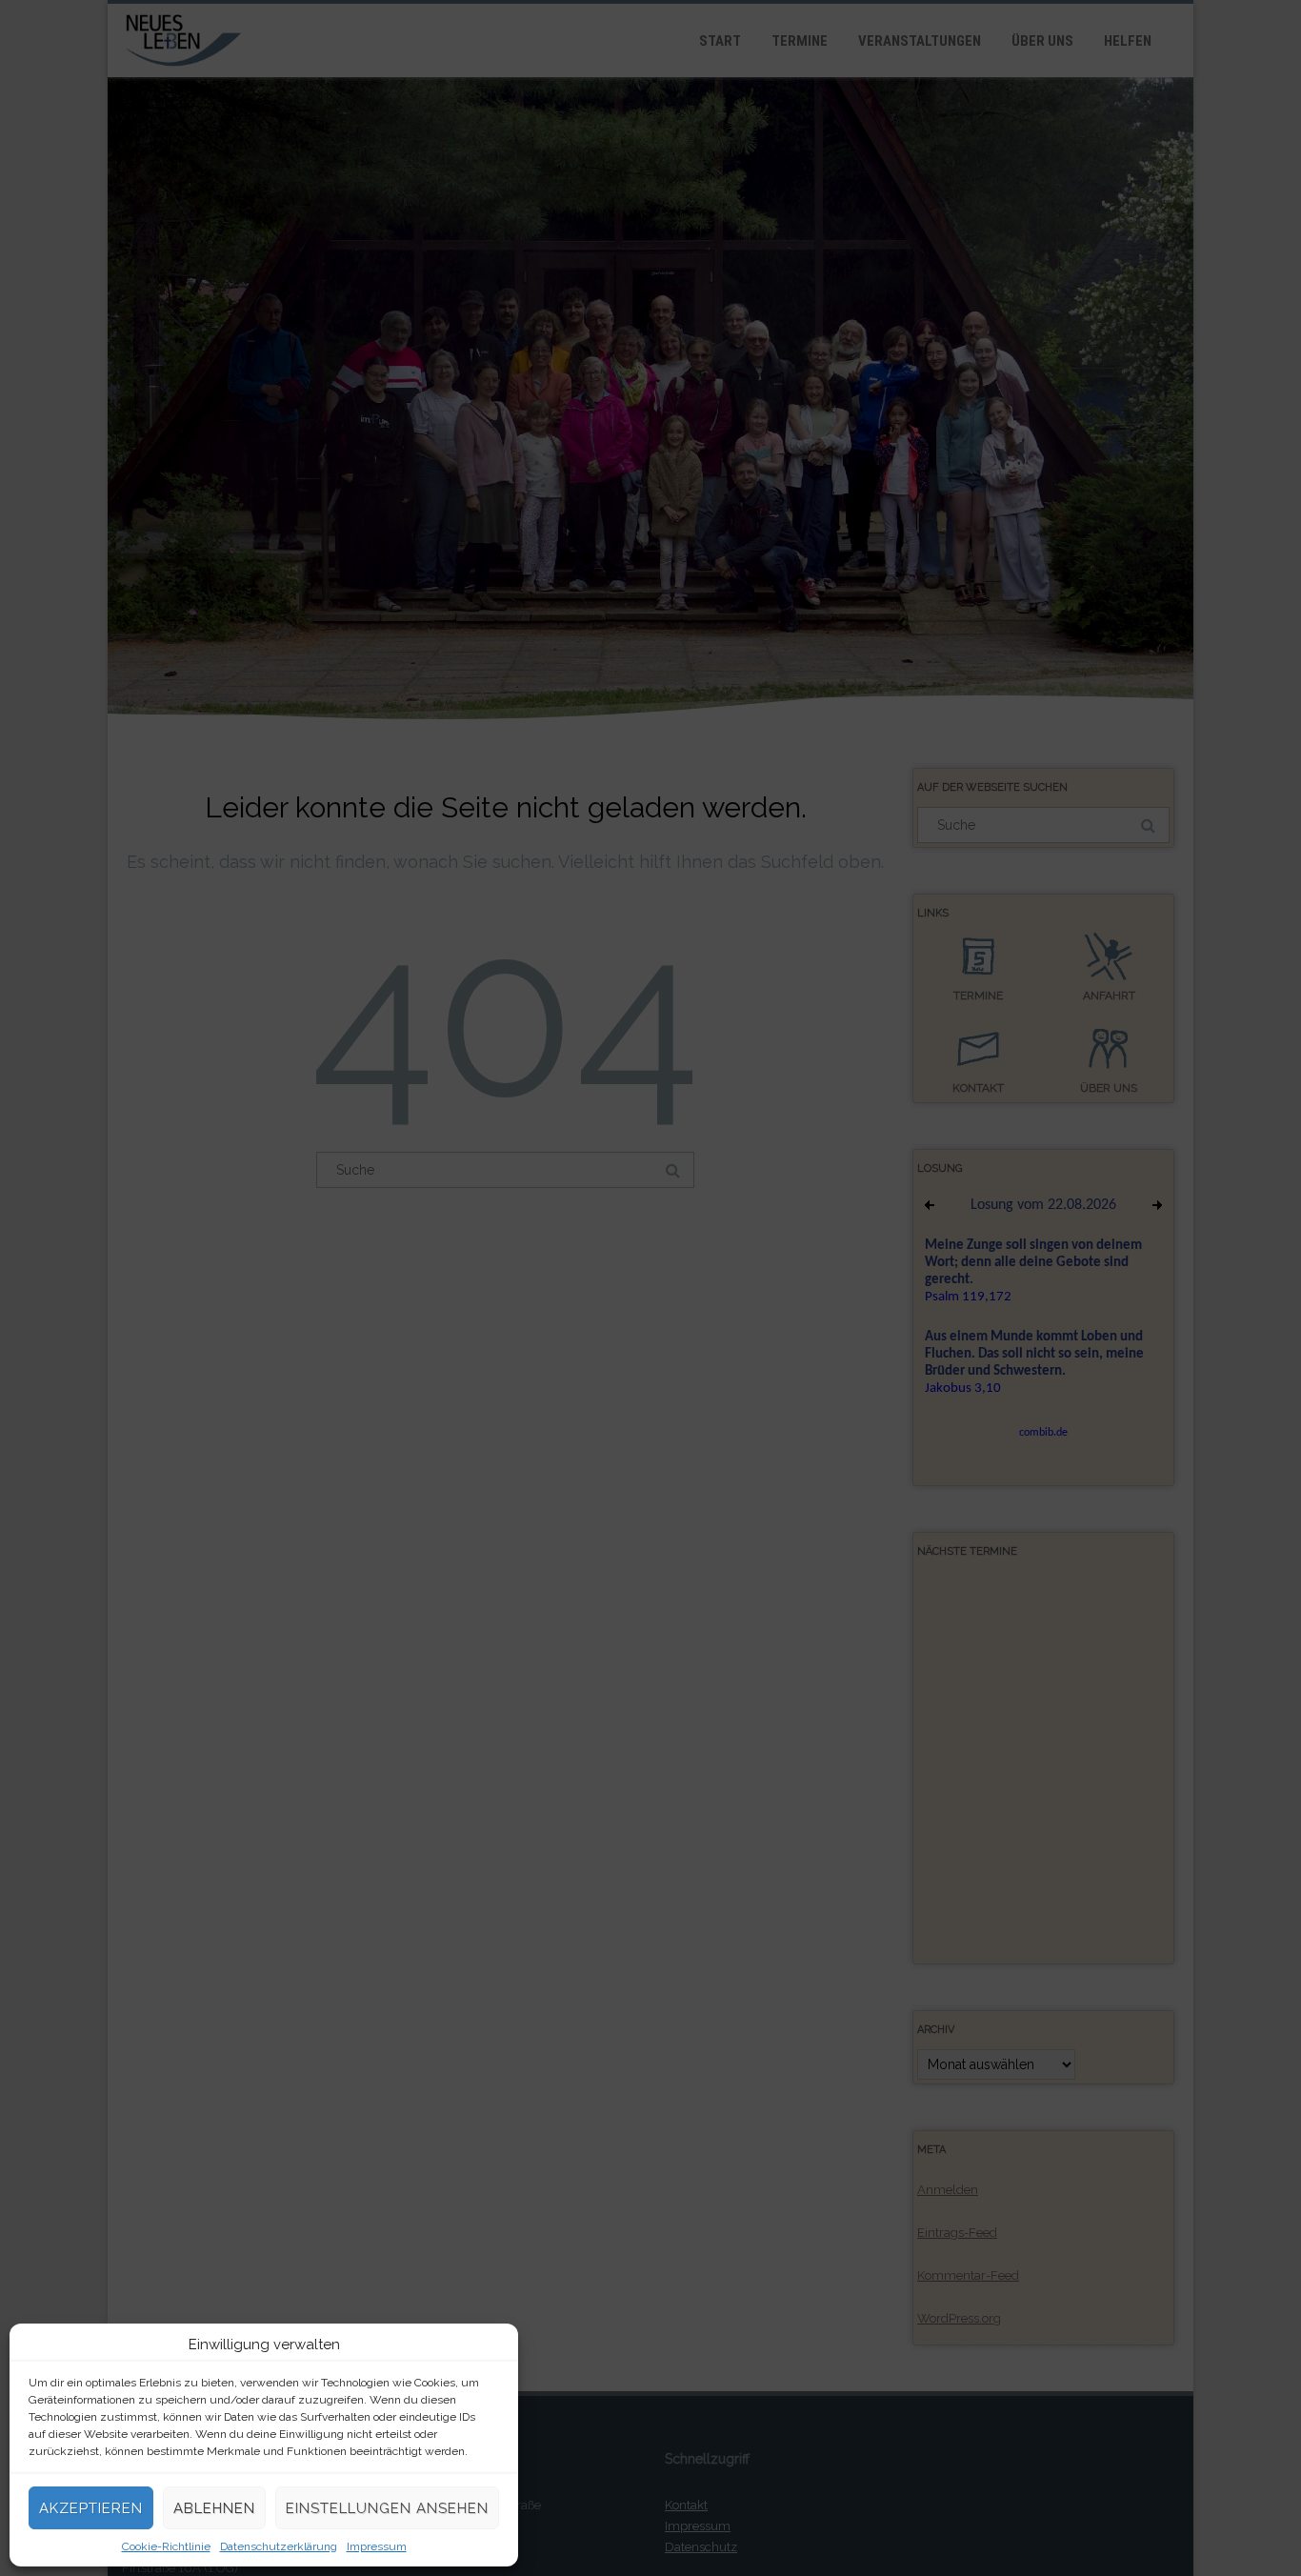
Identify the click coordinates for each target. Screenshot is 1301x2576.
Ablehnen (214, 2508)
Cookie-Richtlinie (166, 2546)
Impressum (377, 2546)
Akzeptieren (91, 2508)
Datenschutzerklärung (279, 2546)
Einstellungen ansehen (387, 2508)
